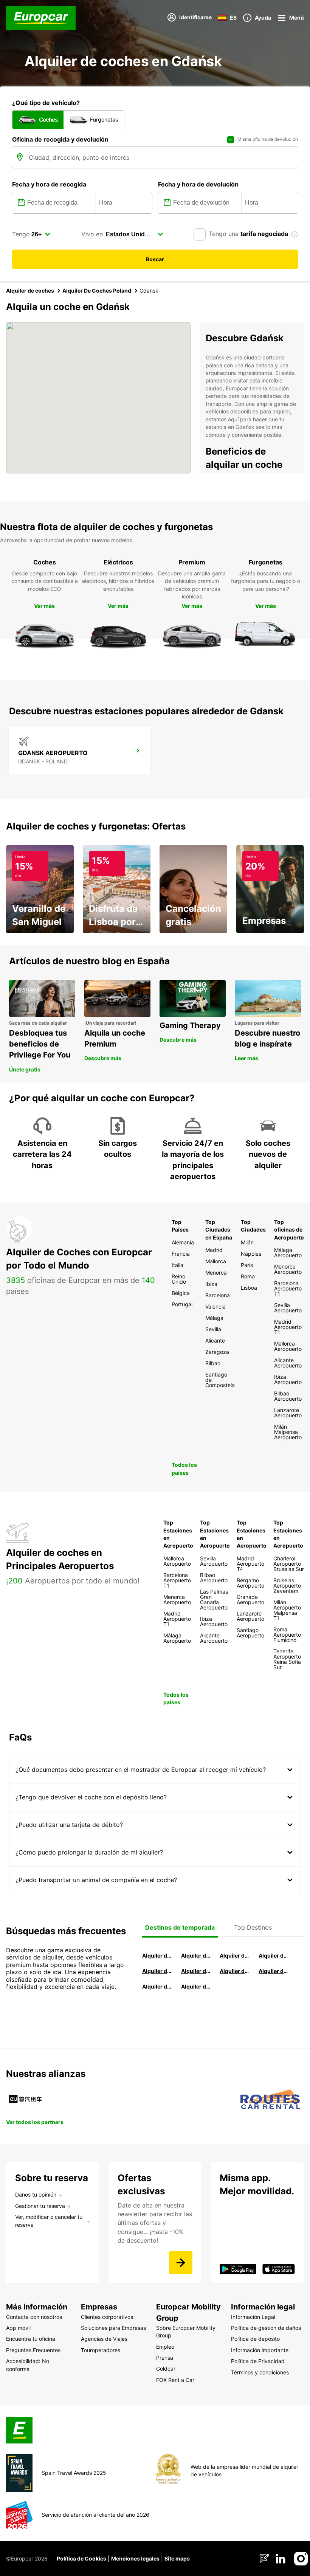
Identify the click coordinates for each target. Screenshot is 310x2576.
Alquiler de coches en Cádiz (157, 1971)
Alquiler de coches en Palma (157, 1986)
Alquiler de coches (30, 291)
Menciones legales (135, 2558)
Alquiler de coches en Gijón (273, 1956)
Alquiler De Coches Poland (97, 291)
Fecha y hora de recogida (49, 184)
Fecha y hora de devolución (198, 184)
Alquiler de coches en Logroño (157, 1956)
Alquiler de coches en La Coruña (196, 1956)
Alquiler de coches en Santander (234, 1971)
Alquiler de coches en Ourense (234, 1956)
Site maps (177, 2558)
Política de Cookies (81, 2558)
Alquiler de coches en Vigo (273, 1971)
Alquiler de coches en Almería (196, 1971)
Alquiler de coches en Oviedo (196, 1986)
